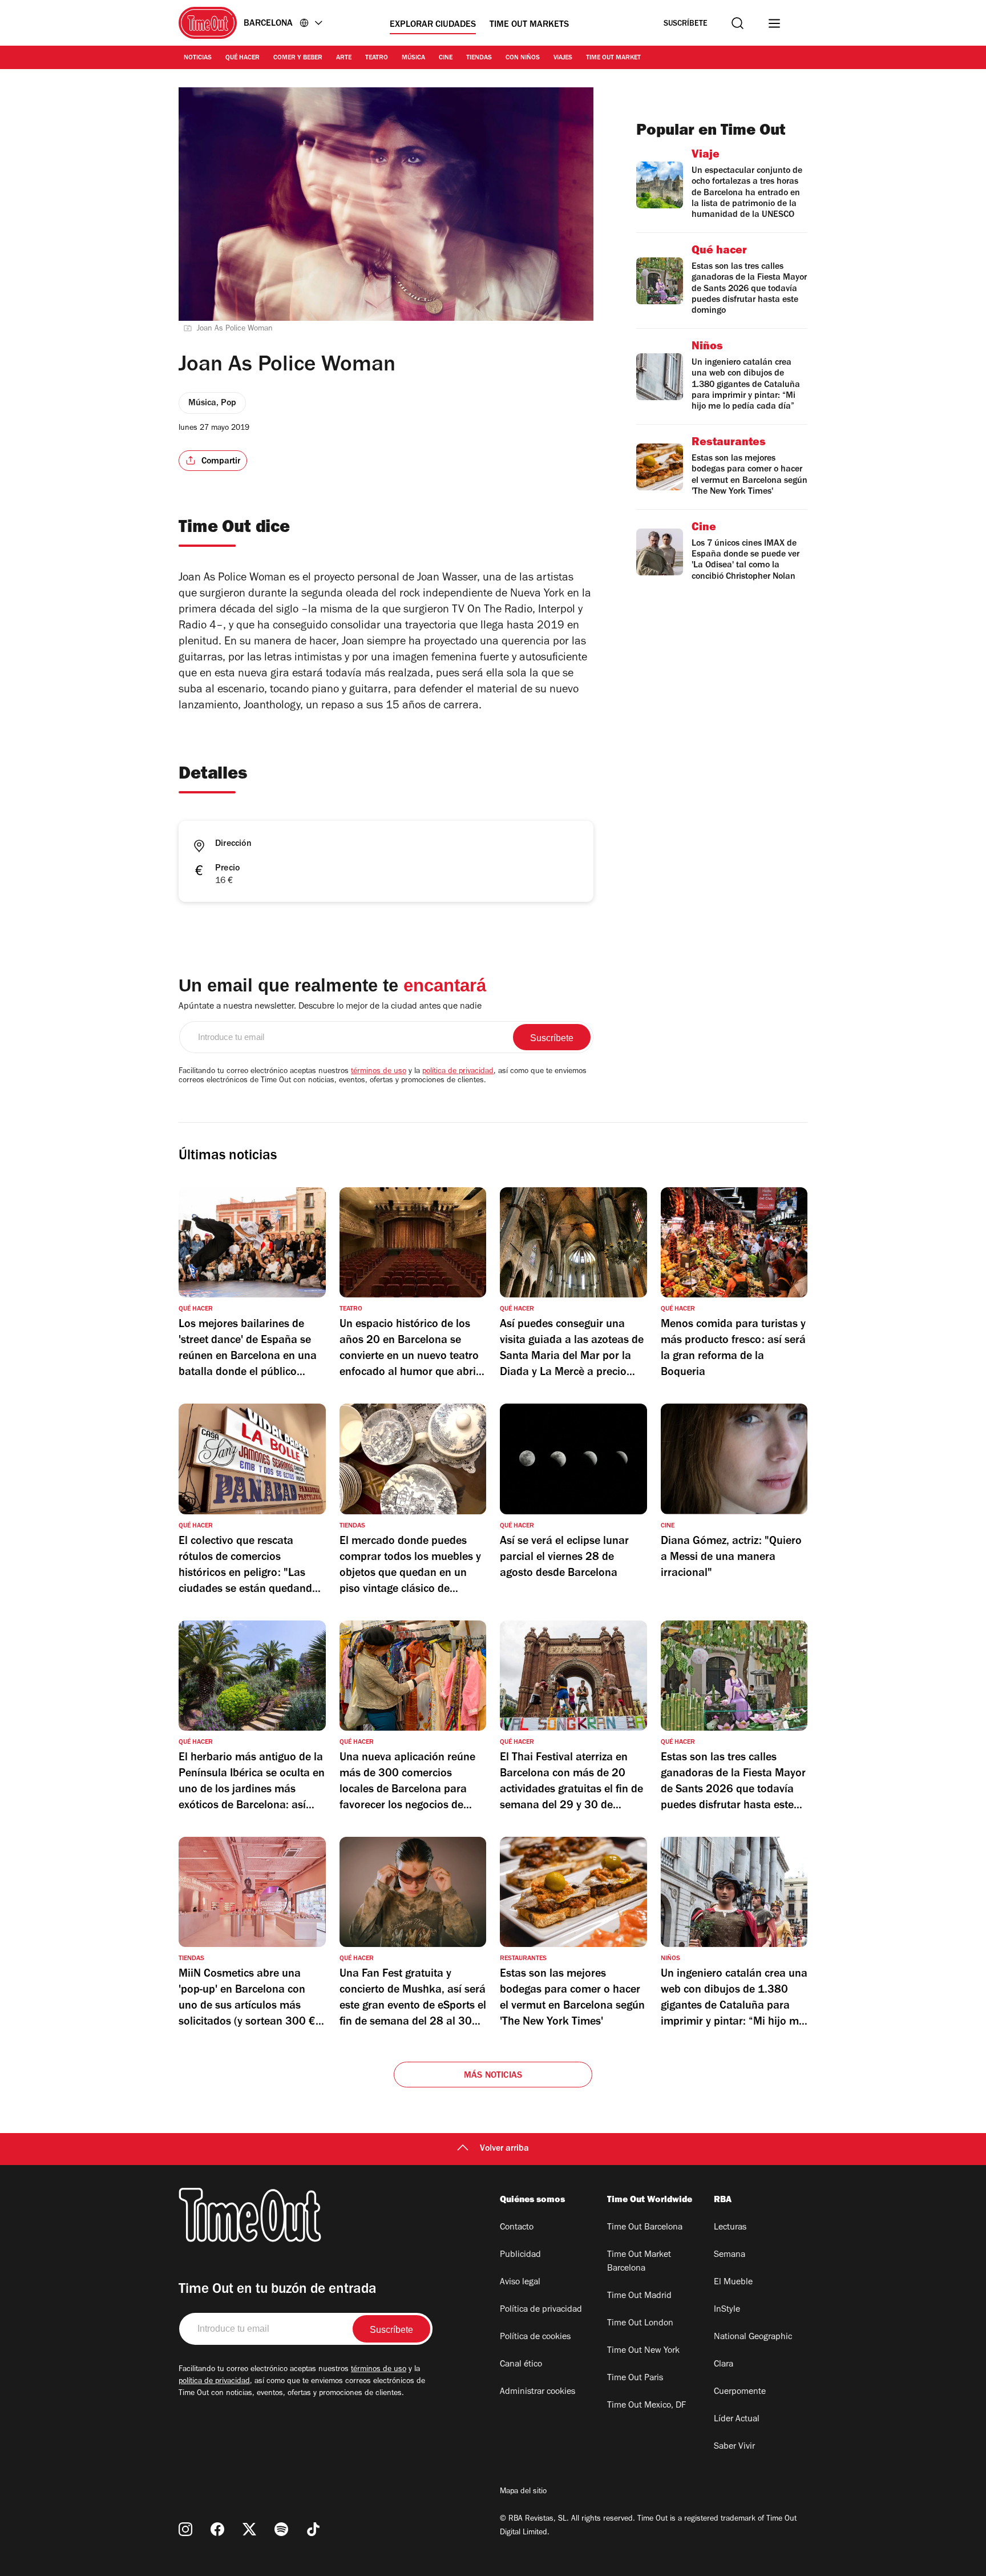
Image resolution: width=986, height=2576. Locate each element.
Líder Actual (737, 2420)
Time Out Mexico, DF (646, 2406)
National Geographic (753, 2337)
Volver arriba (504, 2149)
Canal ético (521, 2365)
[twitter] (249, 2529)
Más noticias (493, 2076)
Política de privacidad (541, 2310)
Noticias (198, 58)
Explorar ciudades (433, 25)
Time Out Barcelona (645, 2228)
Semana (730, 2255)
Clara (724, 2365)
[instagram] (185, 2529)
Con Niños (523, 58)
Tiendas (479, 58)
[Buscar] (738, 23)
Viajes (563, 58)
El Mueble (733, 2283)
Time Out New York (643, 2351)
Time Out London (640, 2324)
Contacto (517, 2228)
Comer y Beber (298, 58)
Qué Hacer (243, 58)
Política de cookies (535, 2337)
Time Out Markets (529, 25)
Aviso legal (520, 2283)
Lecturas (730, 2228)
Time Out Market (613, 58)
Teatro (377, 58)
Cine (446, 58)
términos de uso (379, 1072)
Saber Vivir (734, 2447)
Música (413, 58)
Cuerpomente (740, 2392)
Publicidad (520, 2255)
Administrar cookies (538, 2392)
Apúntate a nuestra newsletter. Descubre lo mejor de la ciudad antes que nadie (330, 1007)
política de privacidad (458, 1072)
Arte (344, 58)
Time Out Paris (635, 2379)
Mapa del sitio (523, 2492)
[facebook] (217, 2529)
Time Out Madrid (639, 2296)
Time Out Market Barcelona (639, 2262)
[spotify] (281, 2529)
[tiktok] (313, 2529)
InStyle (727, 2310)
